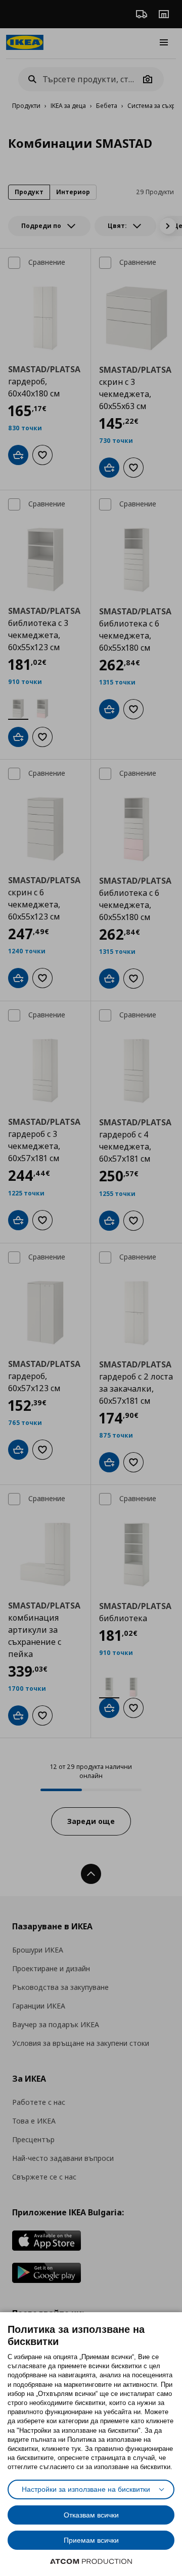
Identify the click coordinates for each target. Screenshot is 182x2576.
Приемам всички (91, 2540)
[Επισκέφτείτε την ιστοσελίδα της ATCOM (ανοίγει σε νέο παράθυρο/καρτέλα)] (91, 2561)
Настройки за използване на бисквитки (86, 2489)
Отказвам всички (91, 2515)
